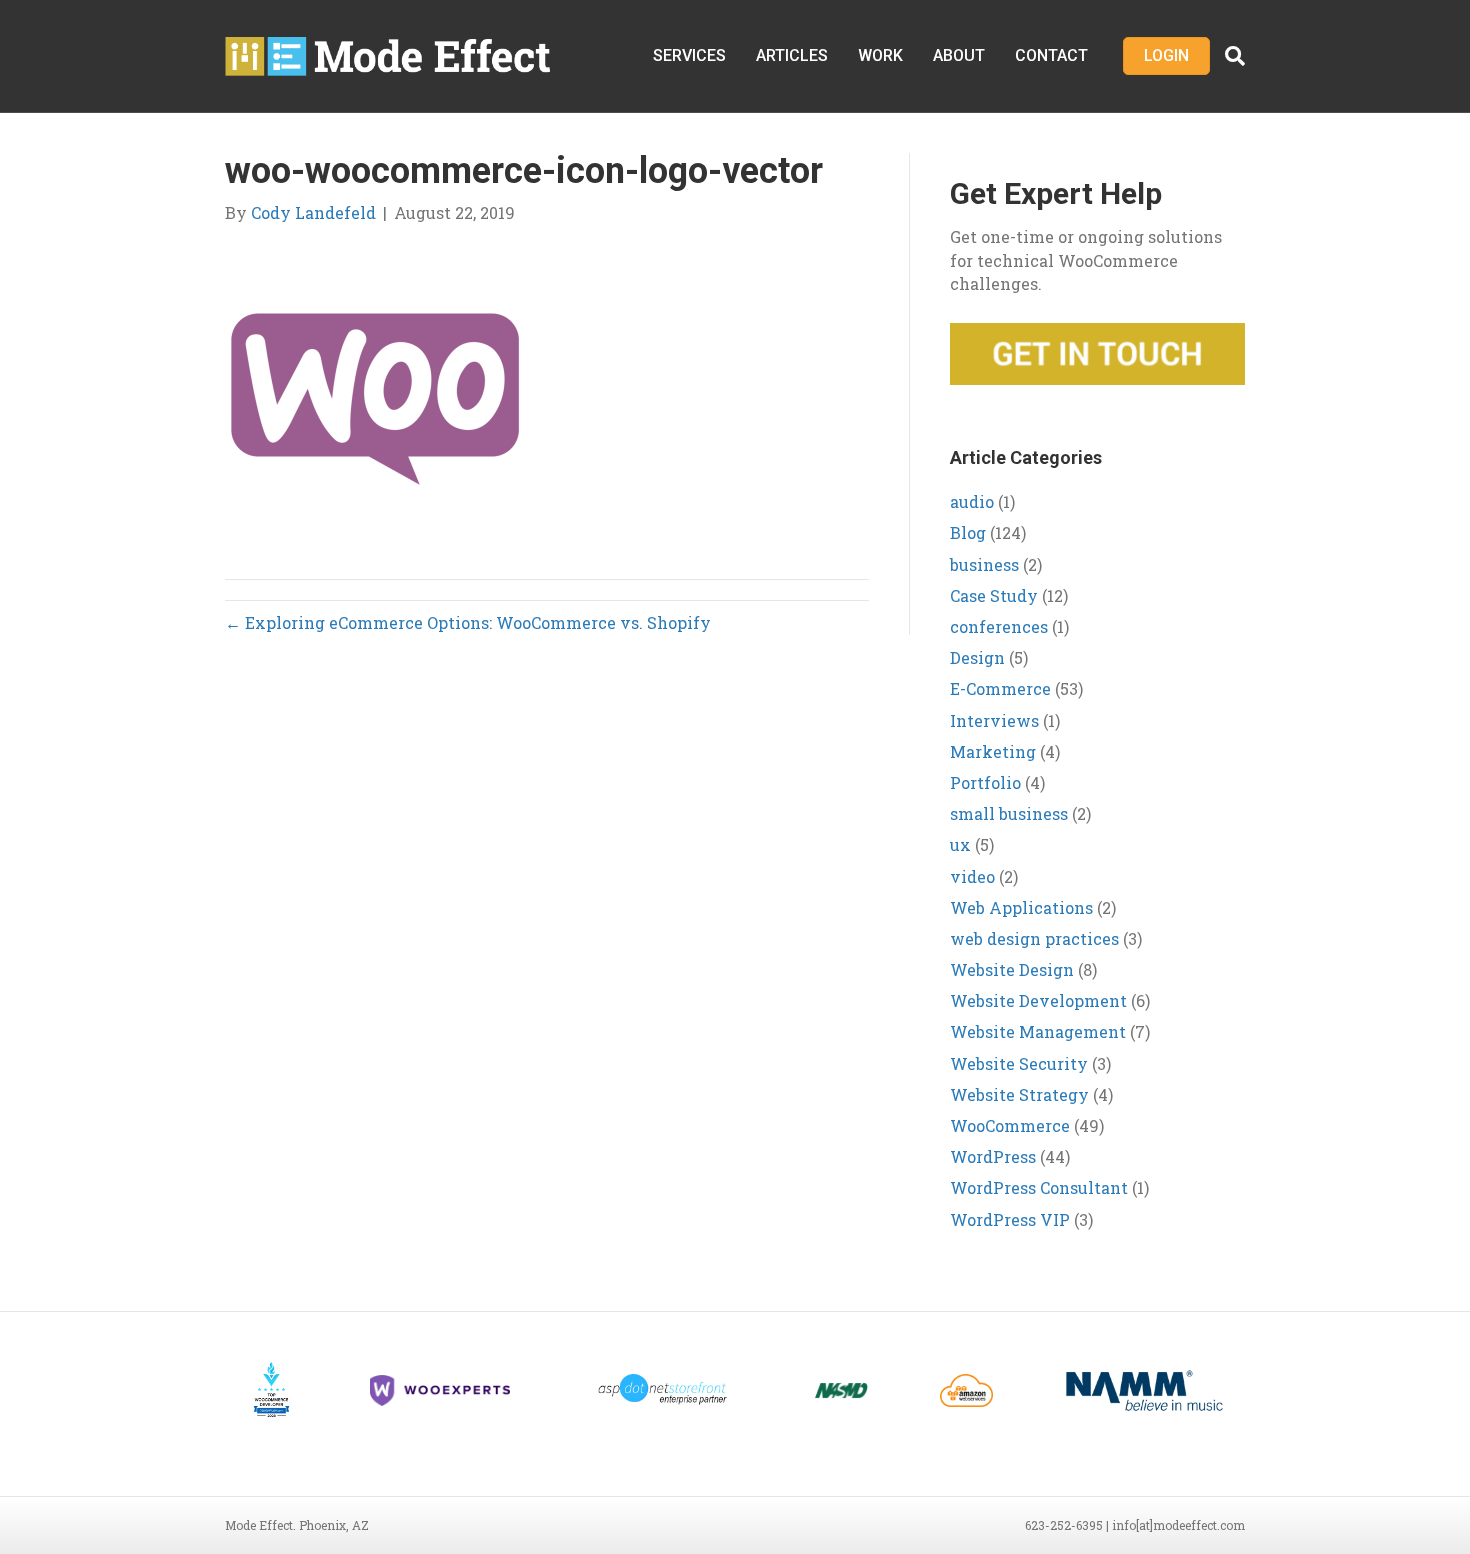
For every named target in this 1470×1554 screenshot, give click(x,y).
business (984, 564)
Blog (968, 532)
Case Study (994, 595)
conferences (999, 626)
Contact (1051, 55)
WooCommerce (1010, 1125)
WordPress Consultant (1039, 1187)
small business (1009, 813)
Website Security (1019, 1063)
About (959, 55)
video (972, 876)
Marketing (993, 751)
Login (1166, 55)
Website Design (1012, 969)
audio (972, 501)
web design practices (1034, 938)
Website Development (1038, 1000)
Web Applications (1021, 907)
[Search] (1227, 56)
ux (960, 844)
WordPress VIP (1010, 1219)
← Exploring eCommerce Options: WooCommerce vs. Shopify (468, 622)
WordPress (993, 1156)
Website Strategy (1019, 1094)
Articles (792, 55)
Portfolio (985, 782)
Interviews (994, 720)
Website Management (1038, 1031)
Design (977, 657)
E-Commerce (1000, 688)
